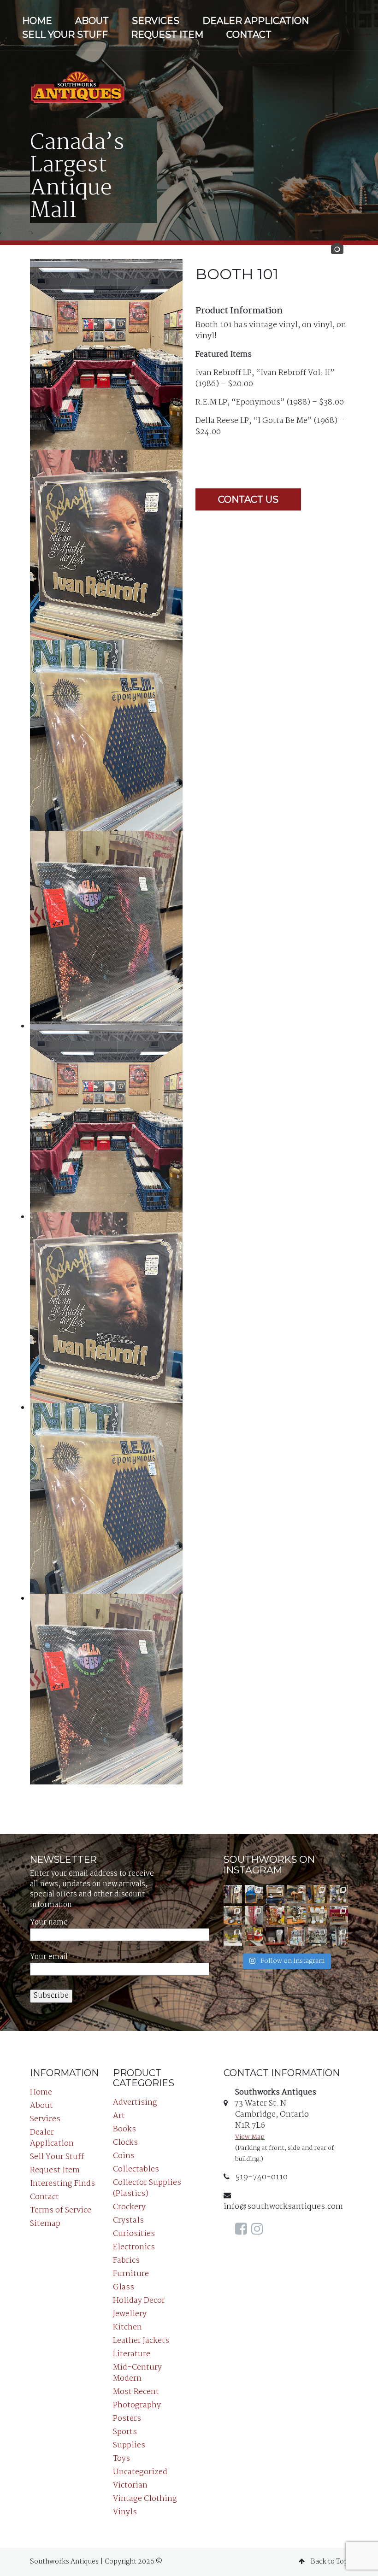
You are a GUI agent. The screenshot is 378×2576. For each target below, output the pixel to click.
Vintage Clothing (145, 2499)
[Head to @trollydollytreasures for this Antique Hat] (233, 1915)
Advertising (135, 2103)
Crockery (129, 2207)
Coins (124, 2156)
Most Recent (136, 2392)
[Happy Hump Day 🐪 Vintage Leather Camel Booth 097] (296, 1894)
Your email (49, 1957)
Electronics (134, 2247)
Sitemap (45, 2224)
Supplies (129, 2445)
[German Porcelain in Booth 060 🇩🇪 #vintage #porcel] (318, 1915)
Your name (49, 1923)
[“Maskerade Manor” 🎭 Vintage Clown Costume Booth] (233, 1894)
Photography (137, 2405)
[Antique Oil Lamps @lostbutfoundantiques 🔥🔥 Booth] (318, 1936)
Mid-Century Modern (137, 2373)
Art (119, 2116)
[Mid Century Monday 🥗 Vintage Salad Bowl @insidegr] (233, 1936)
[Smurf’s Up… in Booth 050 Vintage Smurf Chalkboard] (254, 1894)
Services (156, 21)
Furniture (131, 2274)
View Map (250, 2137)
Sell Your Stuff (65, 35)
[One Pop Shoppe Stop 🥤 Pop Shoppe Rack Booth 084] (254, 1915)
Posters (127, 2419)
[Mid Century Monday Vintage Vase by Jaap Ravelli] (339, 1894)
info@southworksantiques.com (283, 2207)
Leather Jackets (141, 2341)
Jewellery (130, 2314)
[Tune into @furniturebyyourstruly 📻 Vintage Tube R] (275, 1894)
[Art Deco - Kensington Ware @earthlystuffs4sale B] (275, 1936)
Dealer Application (256, 21)
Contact (249, 35)
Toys (121, 2459)
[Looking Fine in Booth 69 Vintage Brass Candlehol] (296, 1915)
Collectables (136, 2169)
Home (37, 21)
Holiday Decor (139, 2301)
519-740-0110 (261, 2177)
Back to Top (329, 2562)
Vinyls (125, 2512)
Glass (124, 2287)
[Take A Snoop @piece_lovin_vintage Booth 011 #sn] (296, 1936)
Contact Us (248, 499)
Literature (132, 2354)
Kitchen (127, 2327)
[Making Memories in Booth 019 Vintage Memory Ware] (275, 1915)
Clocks (125, 2143)
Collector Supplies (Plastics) (147, 2188)
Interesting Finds (62, 2184)
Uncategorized (140, 2472)
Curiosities (134, 2234)
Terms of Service (61, 2210)
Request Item (167, 35)
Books (124, 2129)
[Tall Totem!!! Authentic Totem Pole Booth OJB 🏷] (339, 1936)
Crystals (128, 2221)
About (92, 21)
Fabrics (126, 2261)
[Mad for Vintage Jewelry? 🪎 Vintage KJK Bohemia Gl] (318, 1894)
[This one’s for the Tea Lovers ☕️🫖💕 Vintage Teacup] (339, 1915)
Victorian (130, 2485)
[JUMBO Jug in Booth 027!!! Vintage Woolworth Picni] (254, 1936)
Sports (125, 2432)
